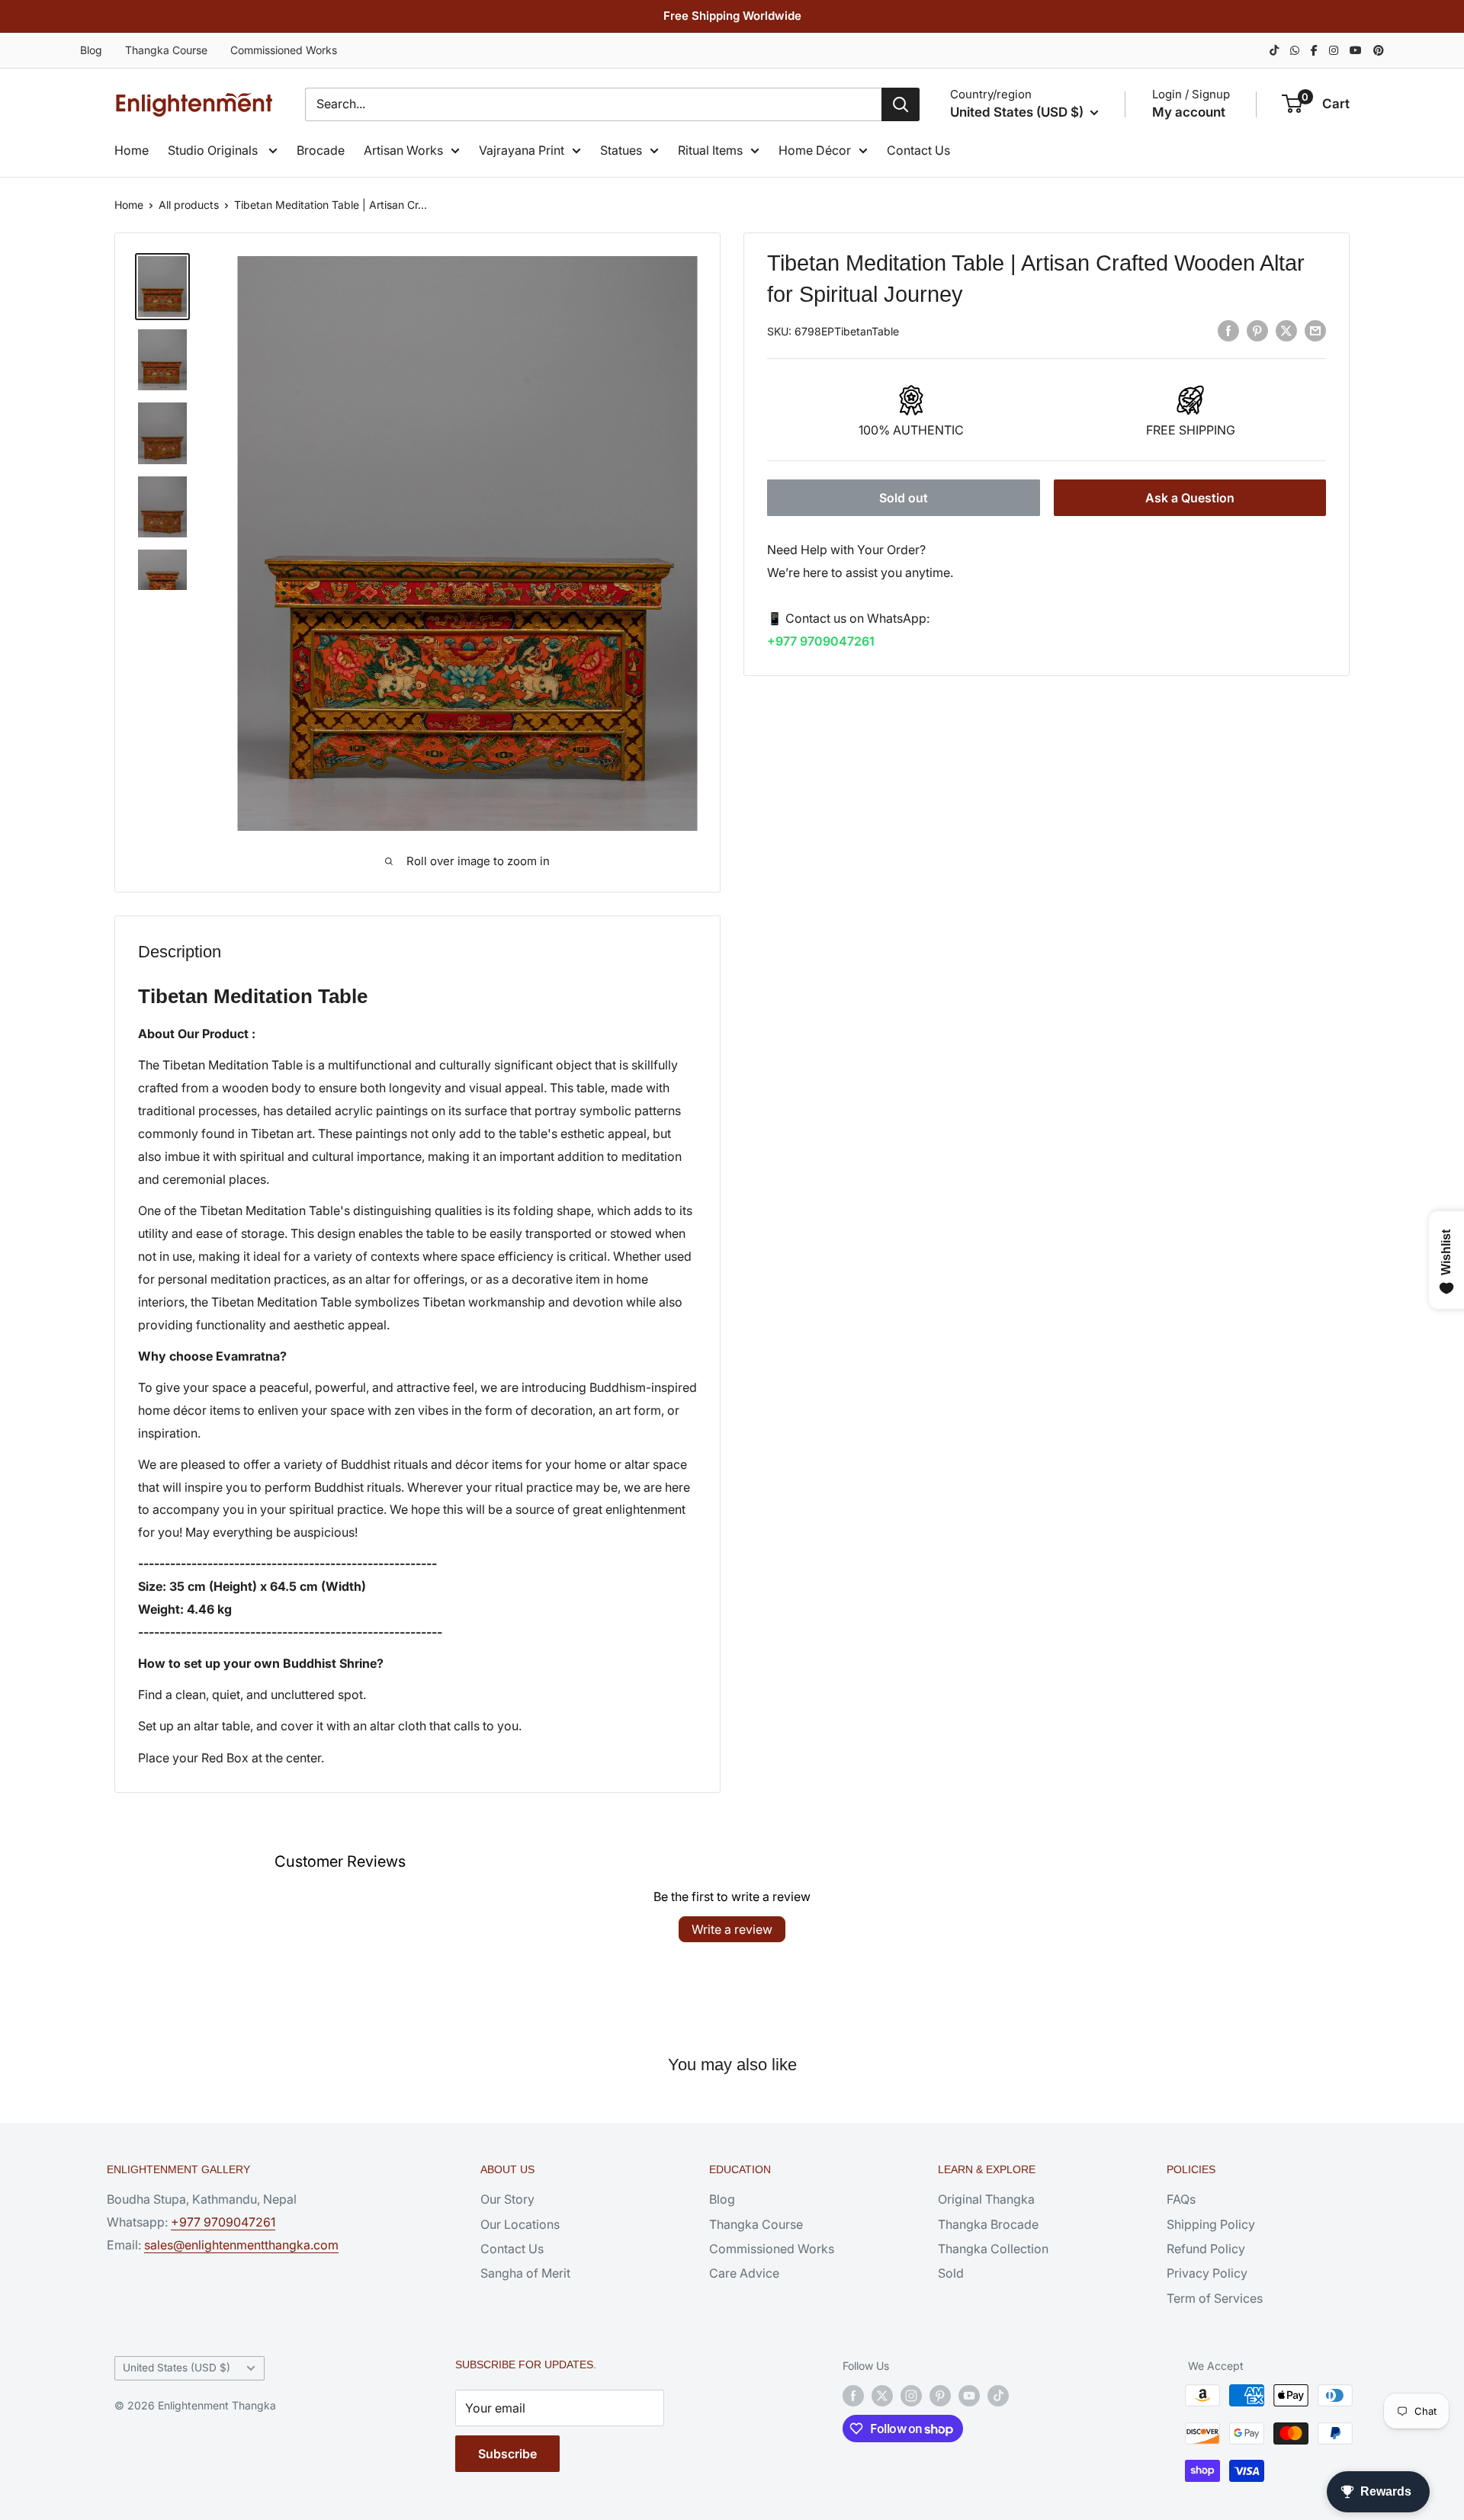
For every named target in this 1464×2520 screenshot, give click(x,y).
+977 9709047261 (821, 640)
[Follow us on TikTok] (998, 2395)
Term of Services (1215, 2298)
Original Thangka (986, 2199)
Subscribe (507, 2454)
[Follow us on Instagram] (911, 2395)
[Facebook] (1314, 50)
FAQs (1181, 2199)
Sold (951, 2273)
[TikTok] (1274, 50)
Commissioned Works (284, 50)
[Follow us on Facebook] (853, 2395)
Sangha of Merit (525, 2273)
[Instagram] (1334, 50)
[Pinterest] (1379, 50)
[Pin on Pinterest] (1257, 330)
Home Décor (815, 150)
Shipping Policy (1211, 2224)
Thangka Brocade (988, 2224)
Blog (91, 50)
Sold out (904, 498)
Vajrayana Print (522, 150)
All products (189, 205)
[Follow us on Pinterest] (940, 2395)
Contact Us (918, 150)
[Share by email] (1315, 330)
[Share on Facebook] (1228, 330)
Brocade (321, 150)
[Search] (901, 104)
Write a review (732, 1929)
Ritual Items (710, 150)
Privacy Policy (1207, 2273)
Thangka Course (166, 50)
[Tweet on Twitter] (1286, 330)
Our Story (507, 2199)
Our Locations (520, 2224)
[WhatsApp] (1295, 50)
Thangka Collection (993, 2249)
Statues (621, 150)
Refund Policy (1206, 2249)
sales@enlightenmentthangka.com (241, 2245)
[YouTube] (1356, 50)
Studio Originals (214, 150)
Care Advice (744, 2273)
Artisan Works (403, 150)
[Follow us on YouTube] (969, 2395)
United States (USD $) (177, 2368)
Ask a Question (1190, 498)
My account (1189, 112)
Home (132, 150)
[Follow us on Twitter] (882, 2395)
